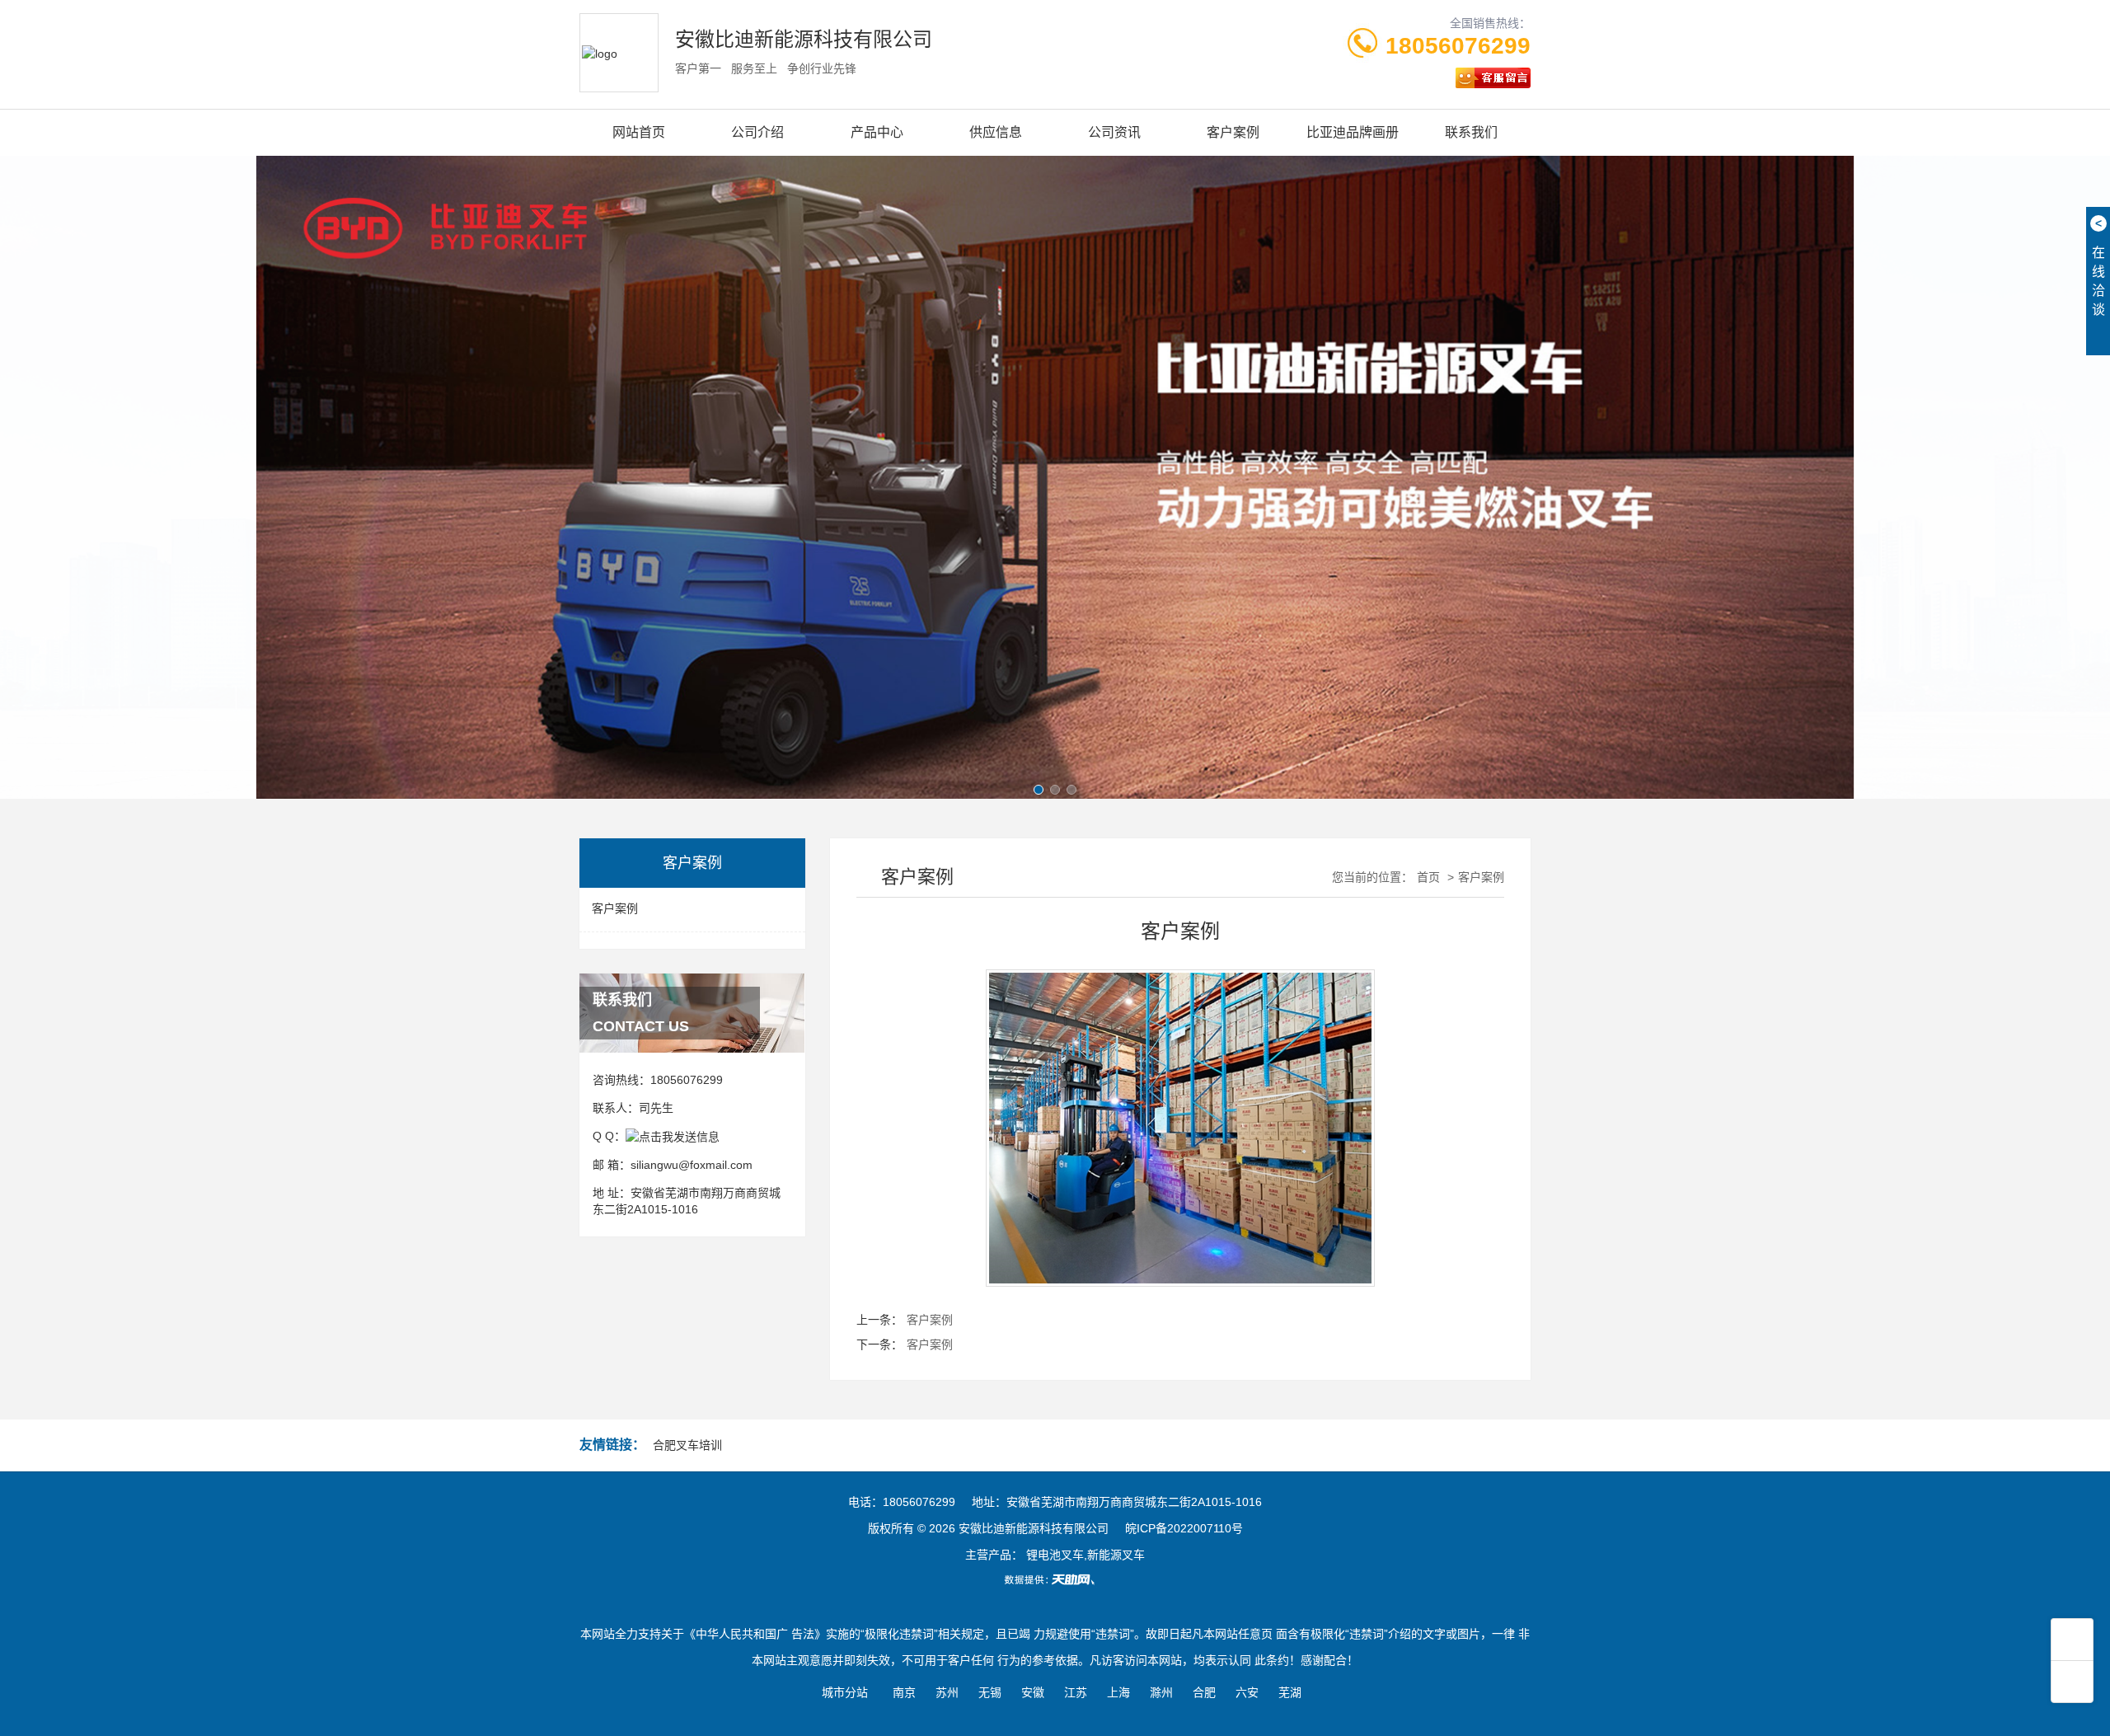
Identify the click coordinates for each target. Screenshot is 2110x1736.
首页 (1428, 877)
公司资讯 (1114, 132)
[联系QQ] (673, 1136)
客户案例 (1233, 132)
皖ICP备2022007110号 (1184, 1528)
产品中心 (877, 132)
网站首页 (639, 132)
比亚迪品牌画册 (1353, 132)
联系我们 (1471, 132)
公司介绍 (757, 132)
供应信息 (996, 132)
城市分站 (845, 1692)
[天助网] (1055, 1579)
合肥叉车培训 (687, 1445)
